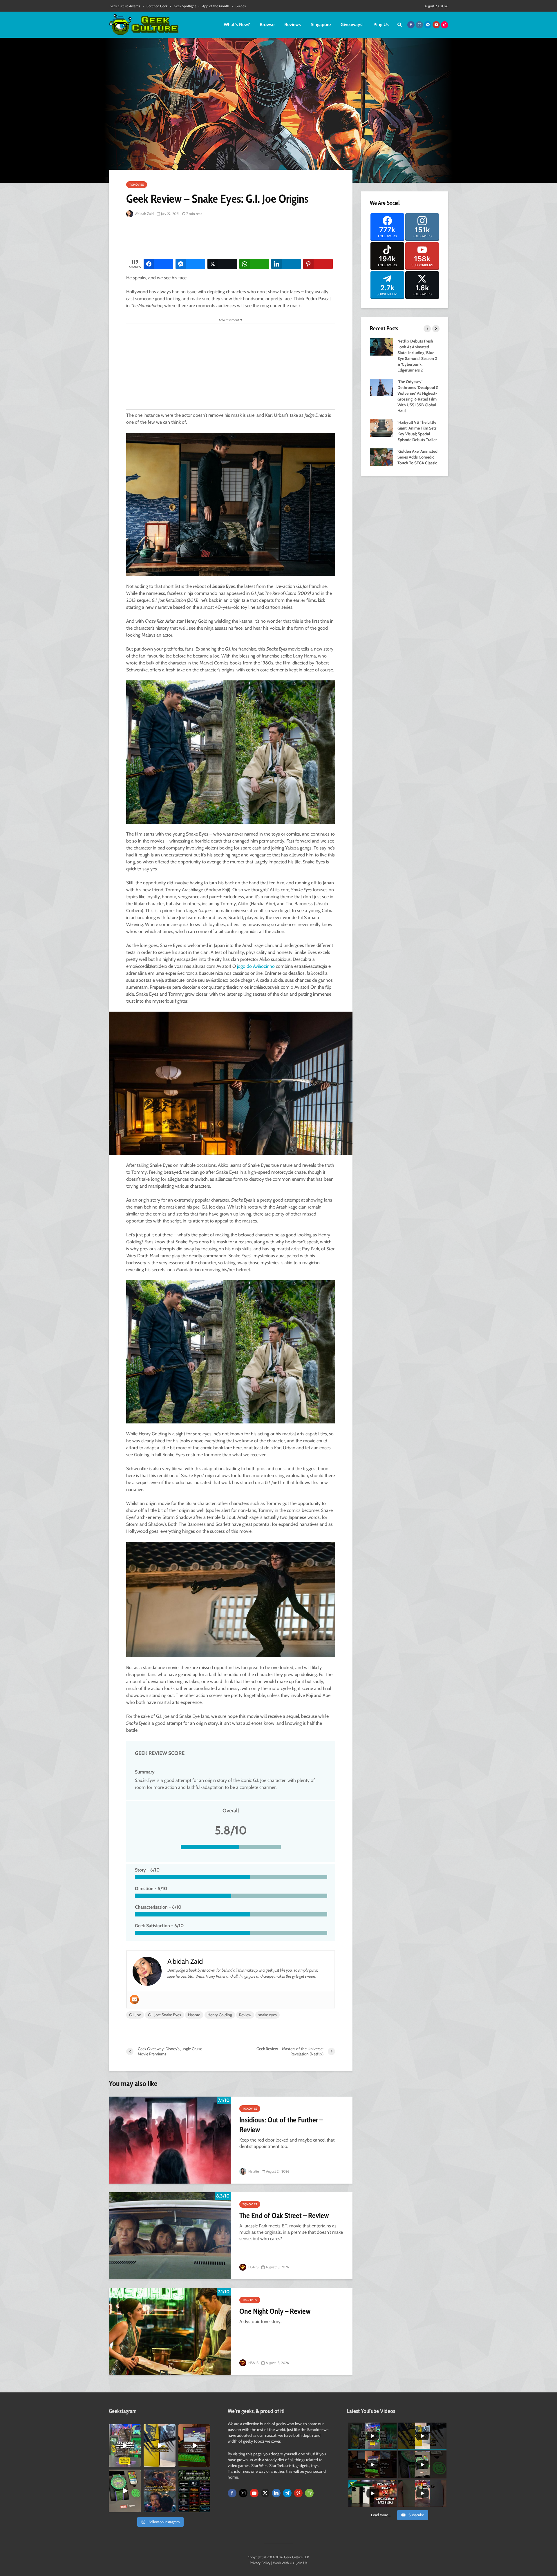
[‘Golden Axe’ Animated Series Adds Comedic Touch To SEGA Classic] (381, 456)
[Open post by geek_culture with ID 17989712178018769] (160, 2491)
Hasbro (194, 2015)
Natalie (253, 2171)
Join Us (302, 2563)
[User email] (134, 1999)
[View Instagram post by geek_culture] (137, 2463)
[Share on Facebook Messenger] (190, 264)
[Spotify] (309, 2493)
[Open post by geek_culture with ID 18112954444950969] (125, 2445)
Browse (267, 25)
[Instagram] (243, 2493)
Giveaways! (352, 25)
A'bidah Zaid (144, 214)
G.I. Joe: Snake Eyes (164, 2015)
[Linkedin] (276, 2493)
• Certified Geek (155, 6)
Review (245, 2015)
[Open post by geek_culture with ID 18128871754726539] (160, 2445)
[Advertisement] (232, 238)
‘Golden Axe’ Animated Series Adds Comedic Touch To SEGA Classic (417, 457)
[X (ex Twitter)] (265, 2493)
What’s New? (237, 25)
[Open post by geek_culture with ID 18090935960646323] (194, 2445)
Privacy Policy (260, 2563)
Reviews (293, 25)
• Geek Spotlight (183, 6)
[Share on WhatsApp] (254, 264)
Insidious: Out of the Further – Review (281, 2125)
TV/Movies (137, 185)
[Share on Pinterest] (318, 264)
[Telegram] (287, 2493)
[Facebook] (232, 2493)
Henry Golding (220, 2015)
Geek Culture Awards (125, 6)
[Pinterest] (298, 2493)
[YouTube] (254, 2493)
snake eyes (267, 2015)
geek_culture (124, 2429)
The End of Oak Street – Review (284, 2215)
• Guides (239, 6)
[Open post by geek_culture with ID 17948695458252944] (194, 2491)
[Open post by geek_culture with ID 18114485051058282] (125, 2491)
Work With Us (283, 2563)
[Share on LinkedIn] (286, 264)
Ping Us (381, 25)
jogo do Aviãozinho (256, 966)
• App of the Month (214, 6)
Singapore (321, 25)
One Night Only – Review (275, 2311)
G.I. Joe (135, 2015)
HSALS (253, 2267)
